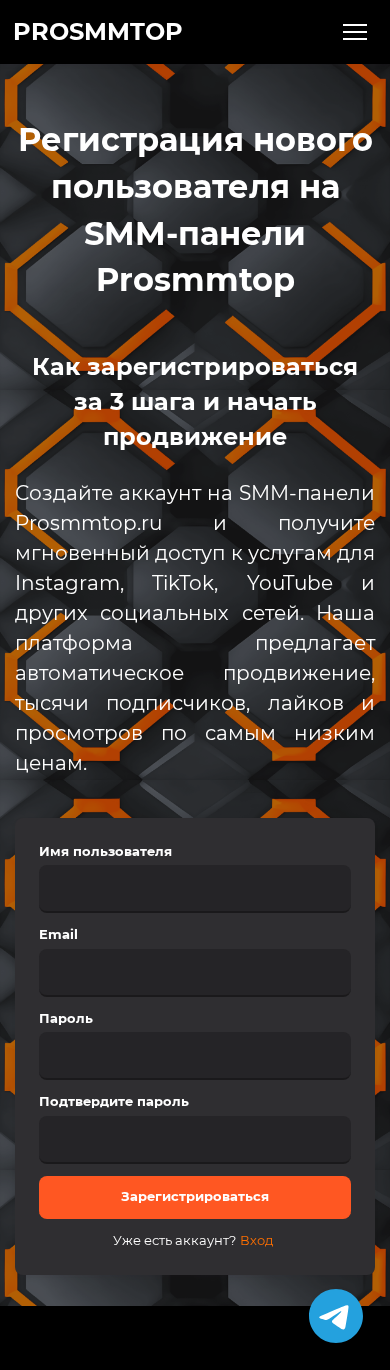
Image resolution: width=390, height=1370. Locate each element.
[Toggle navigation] (356, 32)
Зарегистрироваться (195, 1196)
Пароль (66, 1018)
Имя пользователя (105, 851)
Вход (256, 1240)
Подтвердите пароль (114, 1101)
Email (58, 934)
